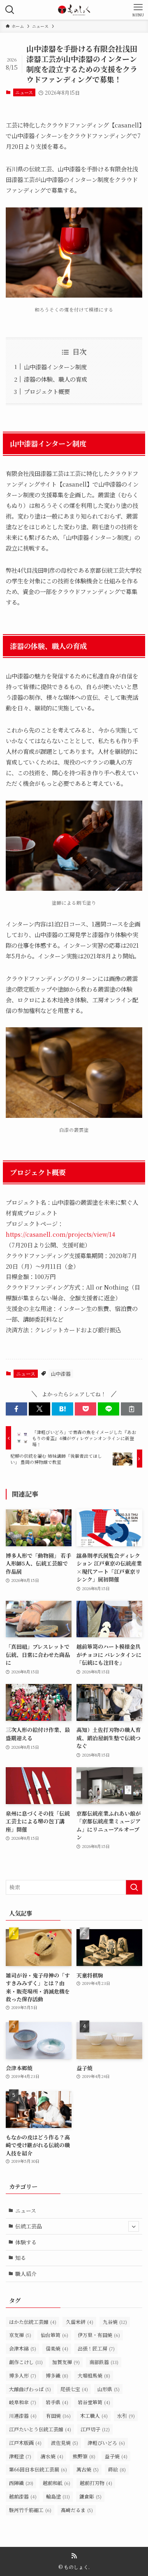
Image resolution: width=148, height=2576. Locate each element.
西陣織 (21, 2483)
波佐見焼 (65, 2443)
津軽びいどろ (106, 2443)
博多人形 (23, 2375)
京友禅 (20, 2335)
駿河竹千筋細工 (30, 2510)
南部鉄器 (104, 2362)
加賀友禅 (66, 2362)
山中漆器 (61, 1373)
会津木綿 (23, 2348)
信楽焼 (57, 2348)
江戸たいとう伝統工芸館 (40, 2429)
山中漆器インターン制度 (55, 367)
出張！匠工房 (96, 2348)
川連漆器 (23, 2416)
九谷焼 (115, 2322)
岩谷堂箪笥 (94, 2402)
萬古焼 (88, 2469)
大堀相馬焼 (94, 2375)
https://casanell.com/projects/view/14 (60, 1234)
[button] (16, 1409)
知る (21, 2258)
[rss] (74, 2556)
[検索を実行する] (134, 1887)
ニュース (24, 92)
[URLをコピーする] (132, 1409)
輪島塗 (58, 2496)
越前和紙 (57, 2483)
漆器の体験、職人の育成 (55, 379)
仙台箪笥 (54, 2335)
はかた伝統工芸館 (33, 2322)
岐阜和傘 (23, 2402)
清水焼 (52, 2456)
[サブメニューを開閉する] (134, 2226)
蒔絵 (117, 2469)
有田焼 (58, 2416)
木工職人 (94, 2416)
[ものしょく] (74, 10)
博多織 (57, 2375)
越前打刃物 (96, 2483)
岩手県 (57, 2402)
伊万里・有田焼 (99, 2335)
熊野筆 (84, 2456)
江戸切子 (95, 2429)
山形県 (109, 2389)
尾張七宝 (74, 2389)
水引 (126, 2416)
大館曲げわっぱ (30, 2389)
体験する (26, 2242)
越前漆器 (23, 2496)
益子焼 (116, 2456)
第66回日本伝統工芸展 (38, 2469)
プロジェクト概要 (47, 391)
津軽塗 (20, 2456)
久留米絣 (80, 2322)
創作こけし (26, 2362)
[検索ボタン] (10, 10)
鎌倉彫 (90, 2496)
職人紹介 (26, 2274)
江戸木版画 (25, 2443)
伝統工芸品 (29, 2226)
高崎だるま (77, 2510)
